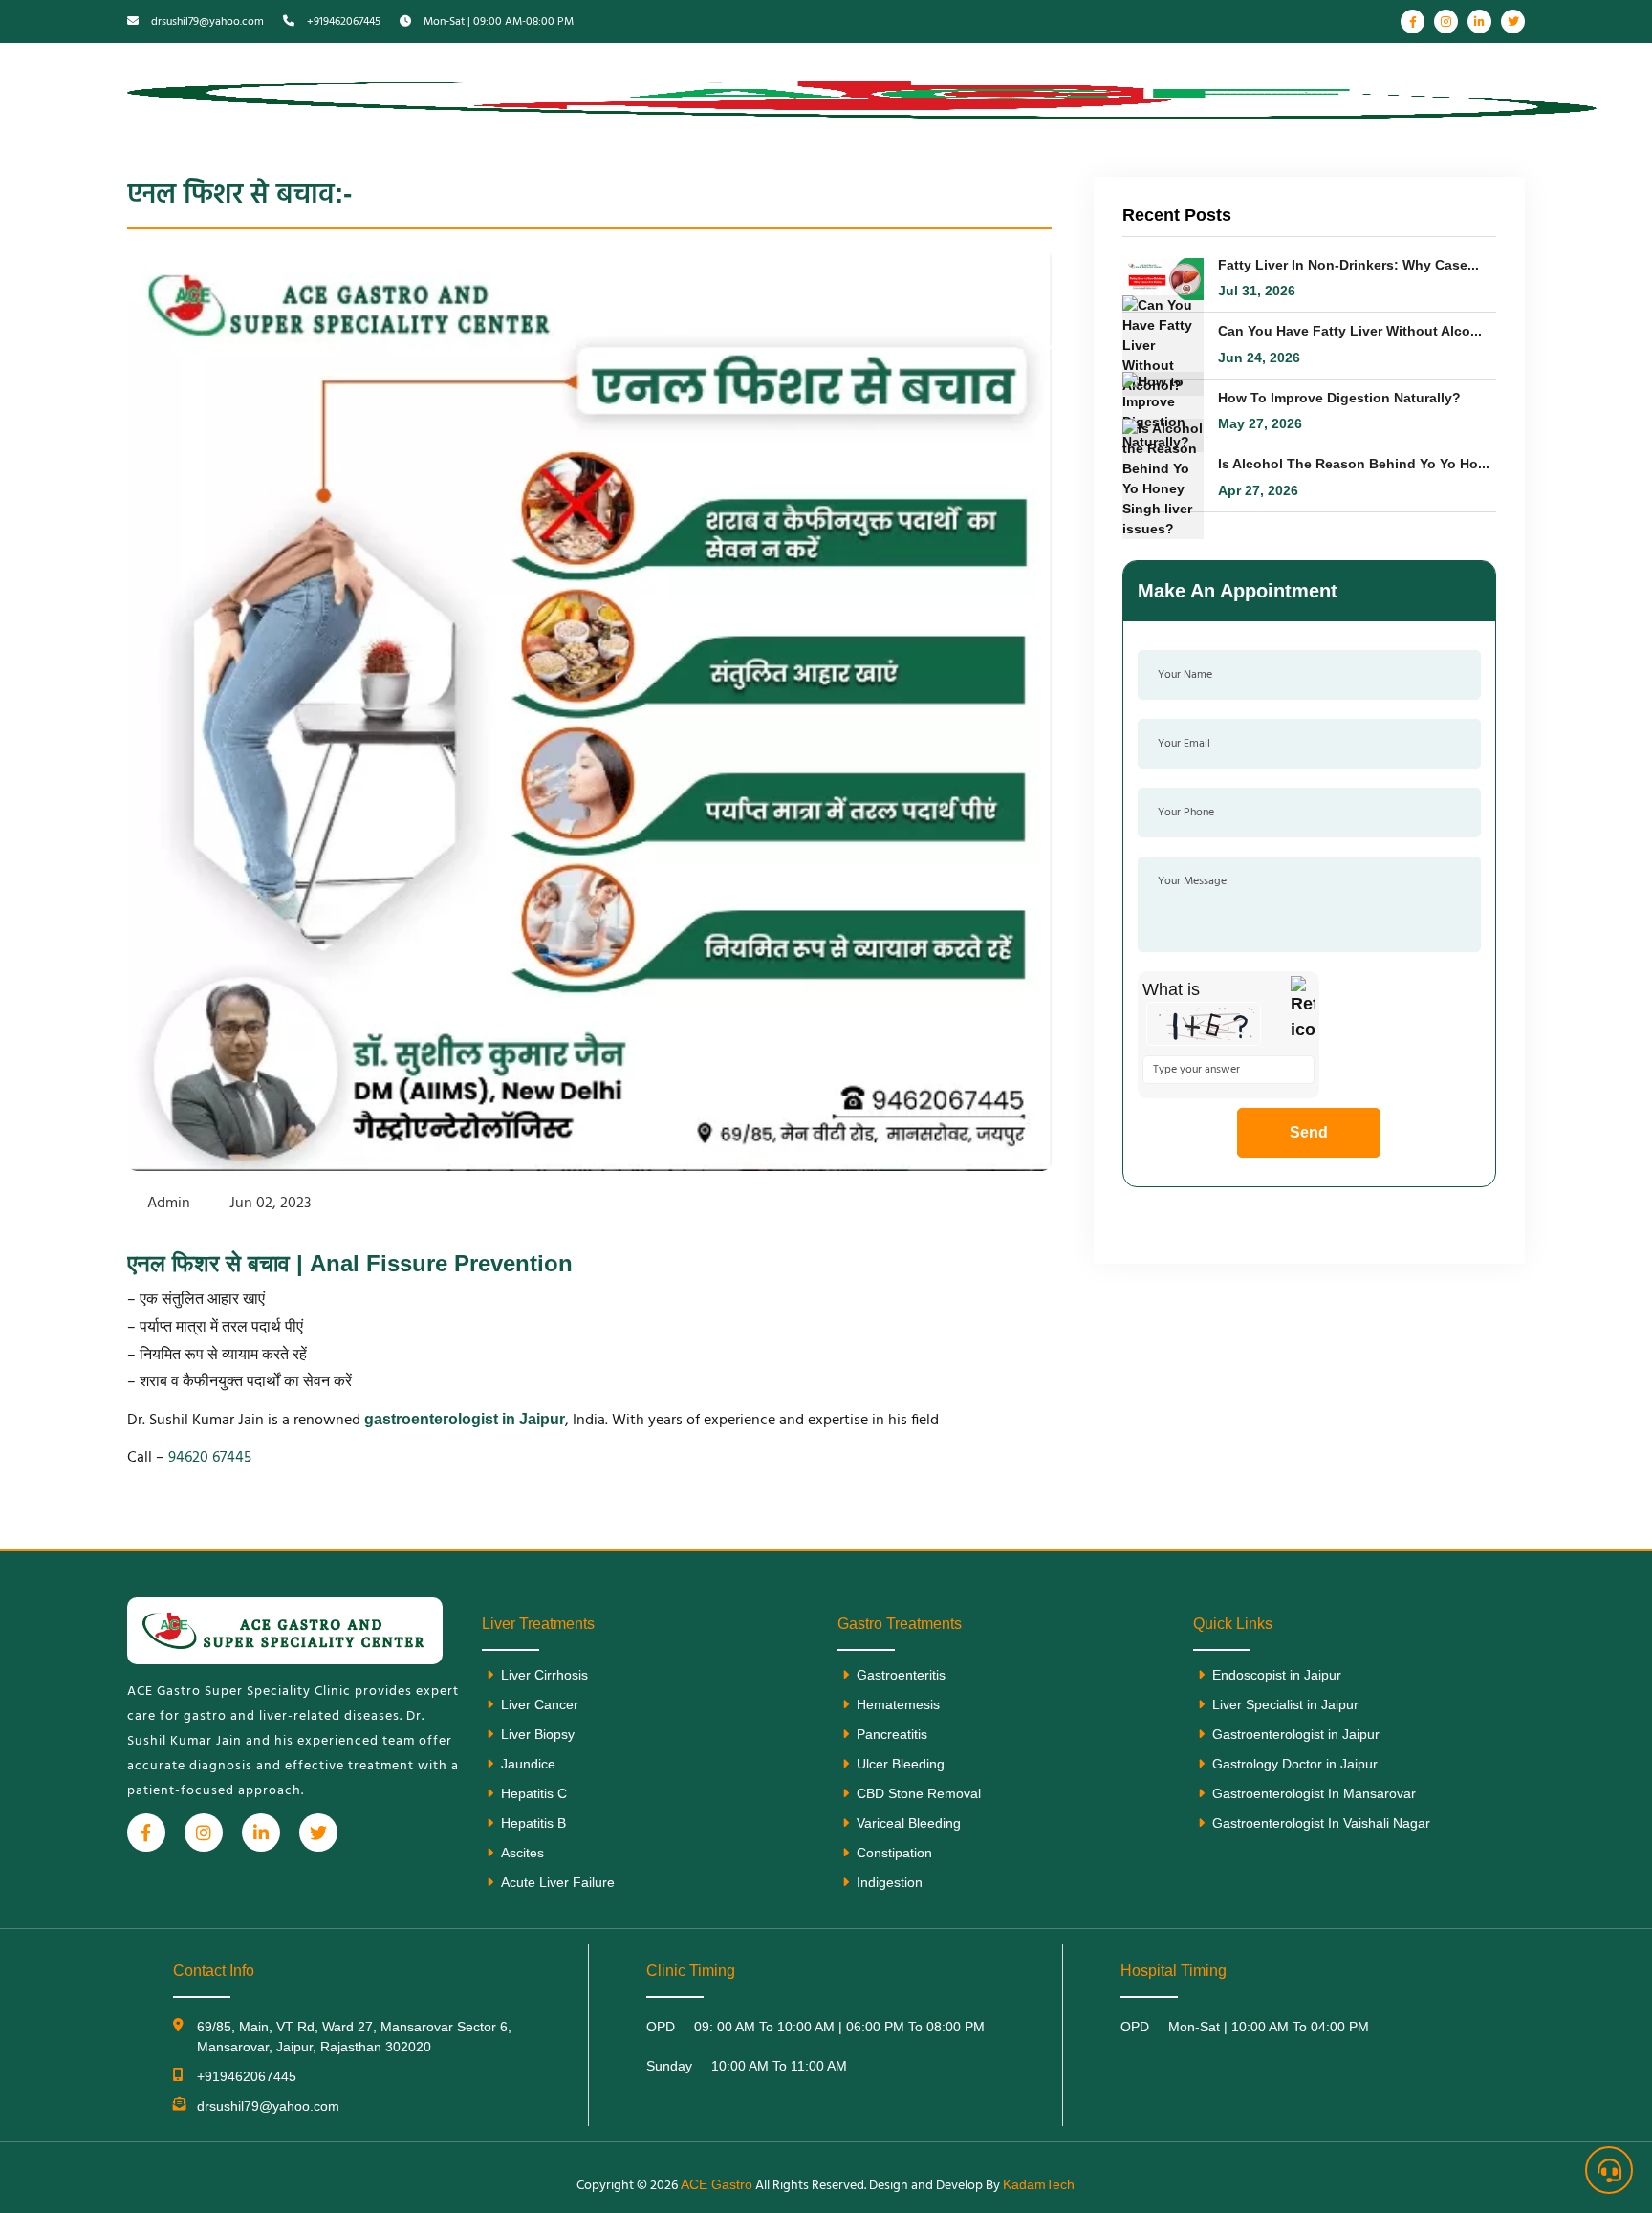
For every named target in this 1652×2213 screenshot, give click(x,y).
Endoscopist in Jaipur (1277, 1675)
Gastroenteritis (901, 1675)
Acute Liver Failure (558, 1882)
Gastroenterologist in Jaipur (1296, 1734)
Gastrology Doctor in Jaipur (1295, 1764)
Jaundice (528, 1764)
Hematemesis (898, 1704)
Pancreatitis (892, 1734)
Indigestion (890, 1882)
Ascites (522, 1853)
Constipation (894, 1853)
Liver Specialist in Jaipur (1285, 1704)
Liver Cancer (540, 1704)
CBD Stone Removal (919, 1793)
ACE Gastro (717, 2184)
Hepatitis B (533, 1823)
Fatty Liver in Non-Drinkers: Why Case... (1348, 265)
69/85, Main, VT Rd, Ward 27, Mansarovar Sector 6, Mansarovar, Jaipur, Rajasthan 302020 (354, 2037)
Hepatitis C (534, 1793)
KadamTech (1039, 2184)
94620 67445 (210, 1458)
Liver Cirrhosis (544, 1675)
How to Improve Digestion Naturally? (1339, 398)
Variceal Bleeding (909, 1823)
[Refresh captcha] (1303, 1009)
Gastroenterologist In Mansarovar (1314, 1793)
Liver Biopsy (538, 1734)
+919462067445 (247, 2076)
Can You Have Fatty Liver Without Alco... (1350, 331)
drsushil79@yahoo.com (268, 2106)
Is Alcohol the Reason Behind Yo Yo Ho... (1354, 464)
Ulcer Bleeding (901, 1764)
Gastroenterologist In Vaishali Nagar (1321, 1823)
